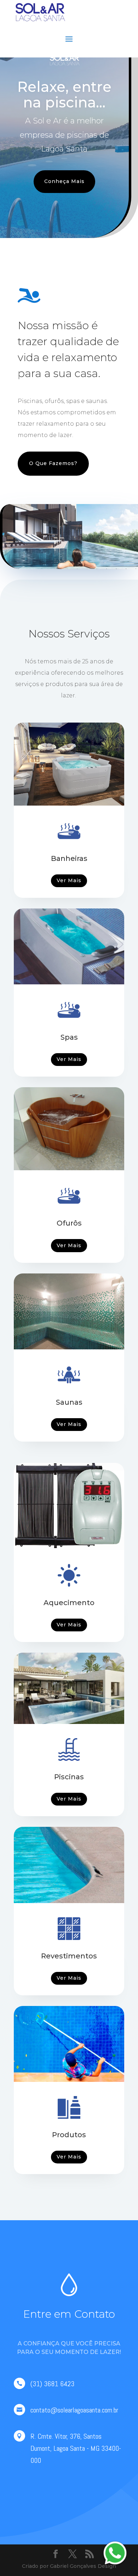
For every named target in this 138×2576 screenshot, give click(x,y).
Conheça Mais (64, 181)
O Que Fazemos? (53, 463)
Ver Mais (69, 880)
